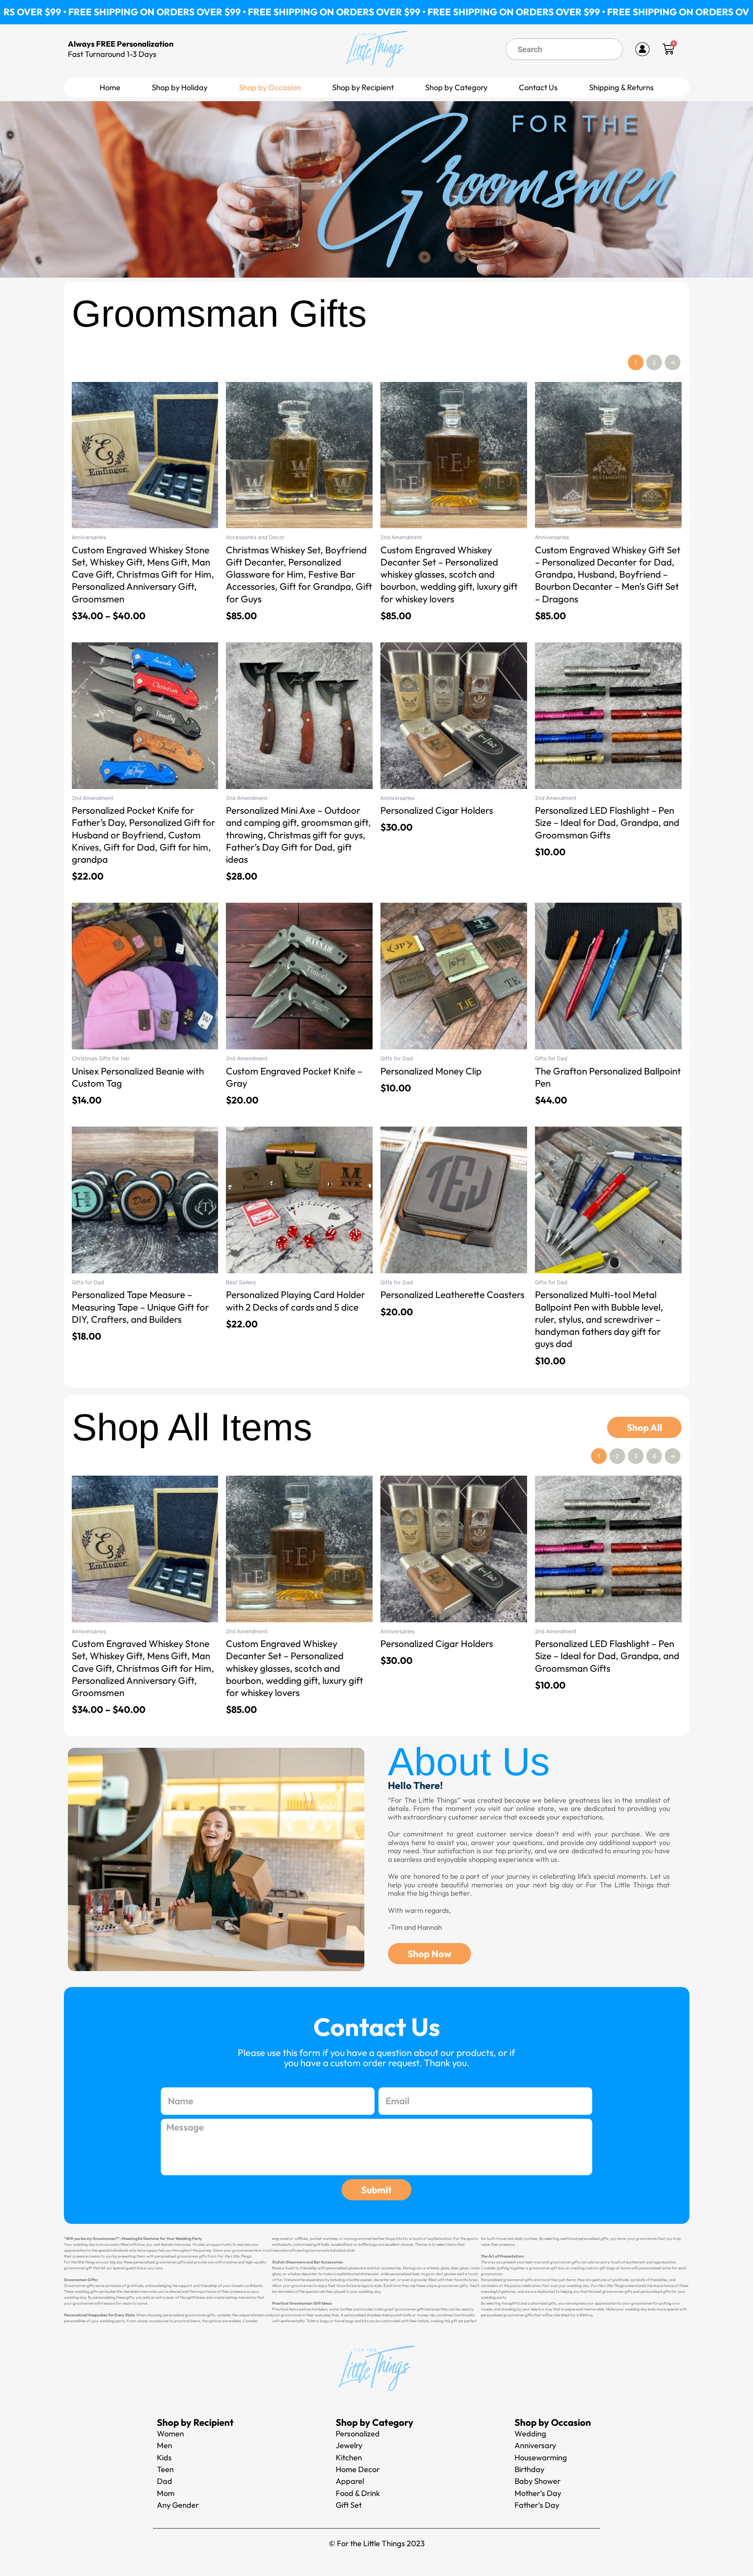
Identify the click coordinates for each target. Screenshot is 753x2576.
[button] (180, 87)
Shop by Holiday (180, 87)
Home (110, 87)
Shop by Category (456, 87)
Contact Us (538, 87)
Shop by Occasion (270, 87)
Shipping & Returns (621, 87)
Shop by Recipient (363, 87)
